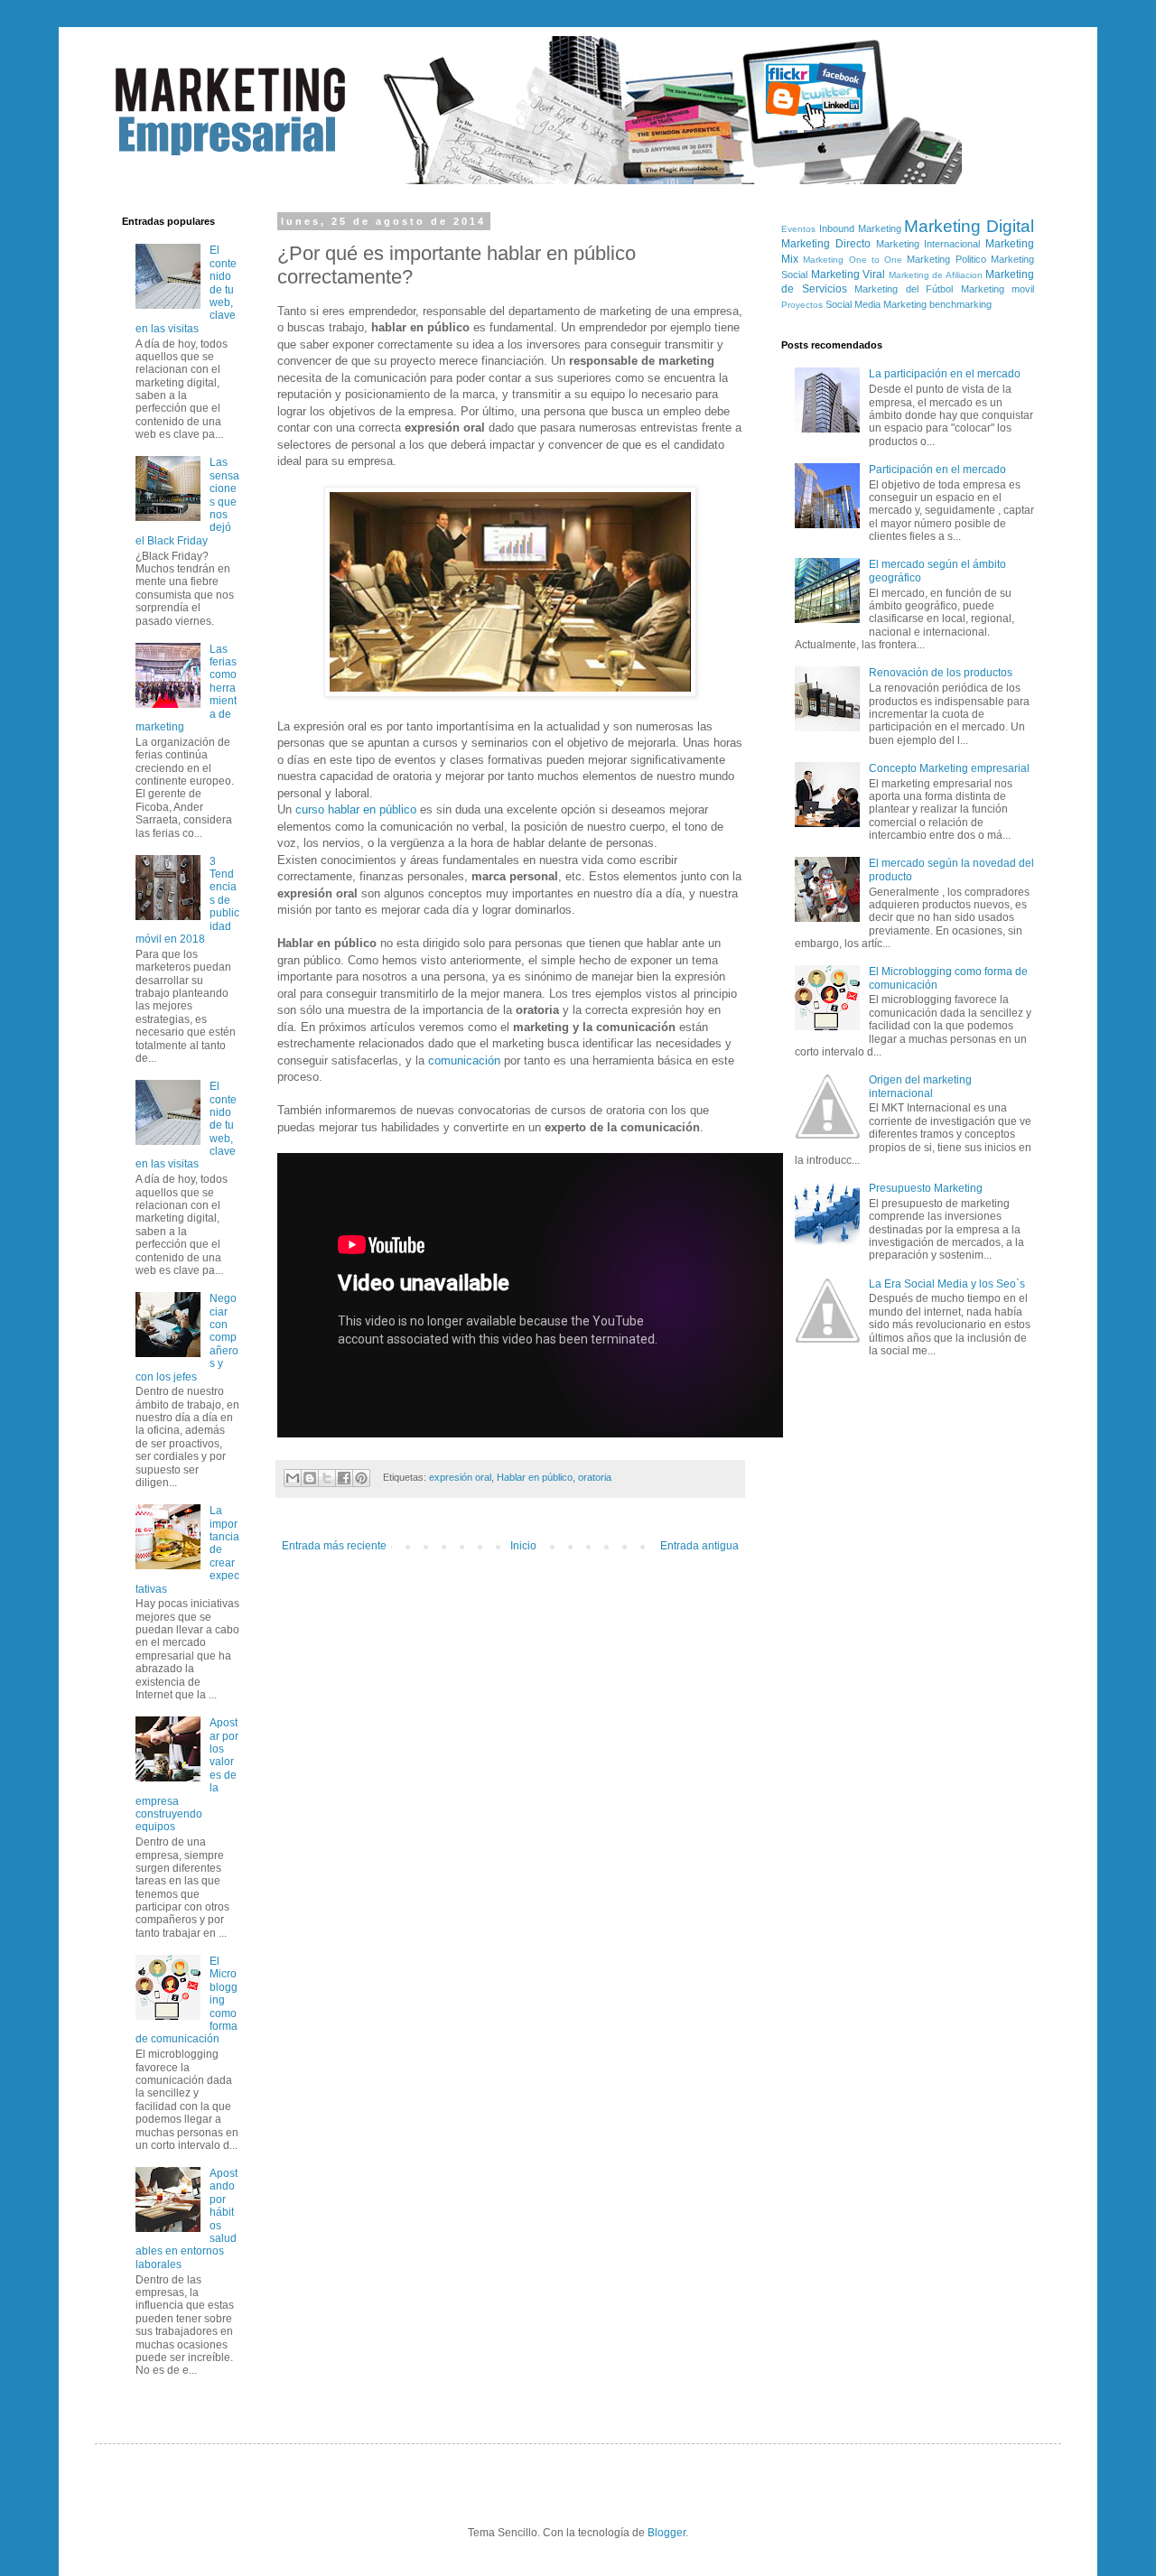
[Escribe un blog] (310, 1478)
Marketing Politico (946, 259)
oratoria (595, 1477)
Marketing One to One (853, 260)
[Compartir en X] (327, 1478)
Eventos (798, 229)
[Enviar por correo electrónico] (293, 1478)
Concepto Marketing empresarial (949, 768)
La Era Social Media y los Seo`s (947, 1284)
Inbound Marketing (860, 228)
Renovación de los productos (941, 673)
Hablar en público (535, 1477)
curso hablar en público (356, 809)
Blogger (667, 2533)
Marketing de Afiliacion (936, 275)
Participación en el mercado (937, 470)
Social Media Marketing (876, 304)
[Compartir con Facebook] (344, 1478)
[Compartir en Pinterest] (361, 1478)
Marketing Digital (969, 226)
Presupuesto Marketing (926, 1188)
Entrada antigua (699, 1546)
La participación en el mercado (945, 374)
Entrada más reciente (334, 1546)
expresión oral (460, 1477)
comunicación (464, 1060)
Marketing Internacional (928, 244)
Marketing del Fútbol (904, 289)
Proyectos (802, 305)
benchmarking (960, 304)
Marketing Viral (848, 274)
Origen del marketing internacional (920, 1086)
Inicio (523, 1546)
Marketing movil (998, 289)
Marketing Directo (826, 244)
